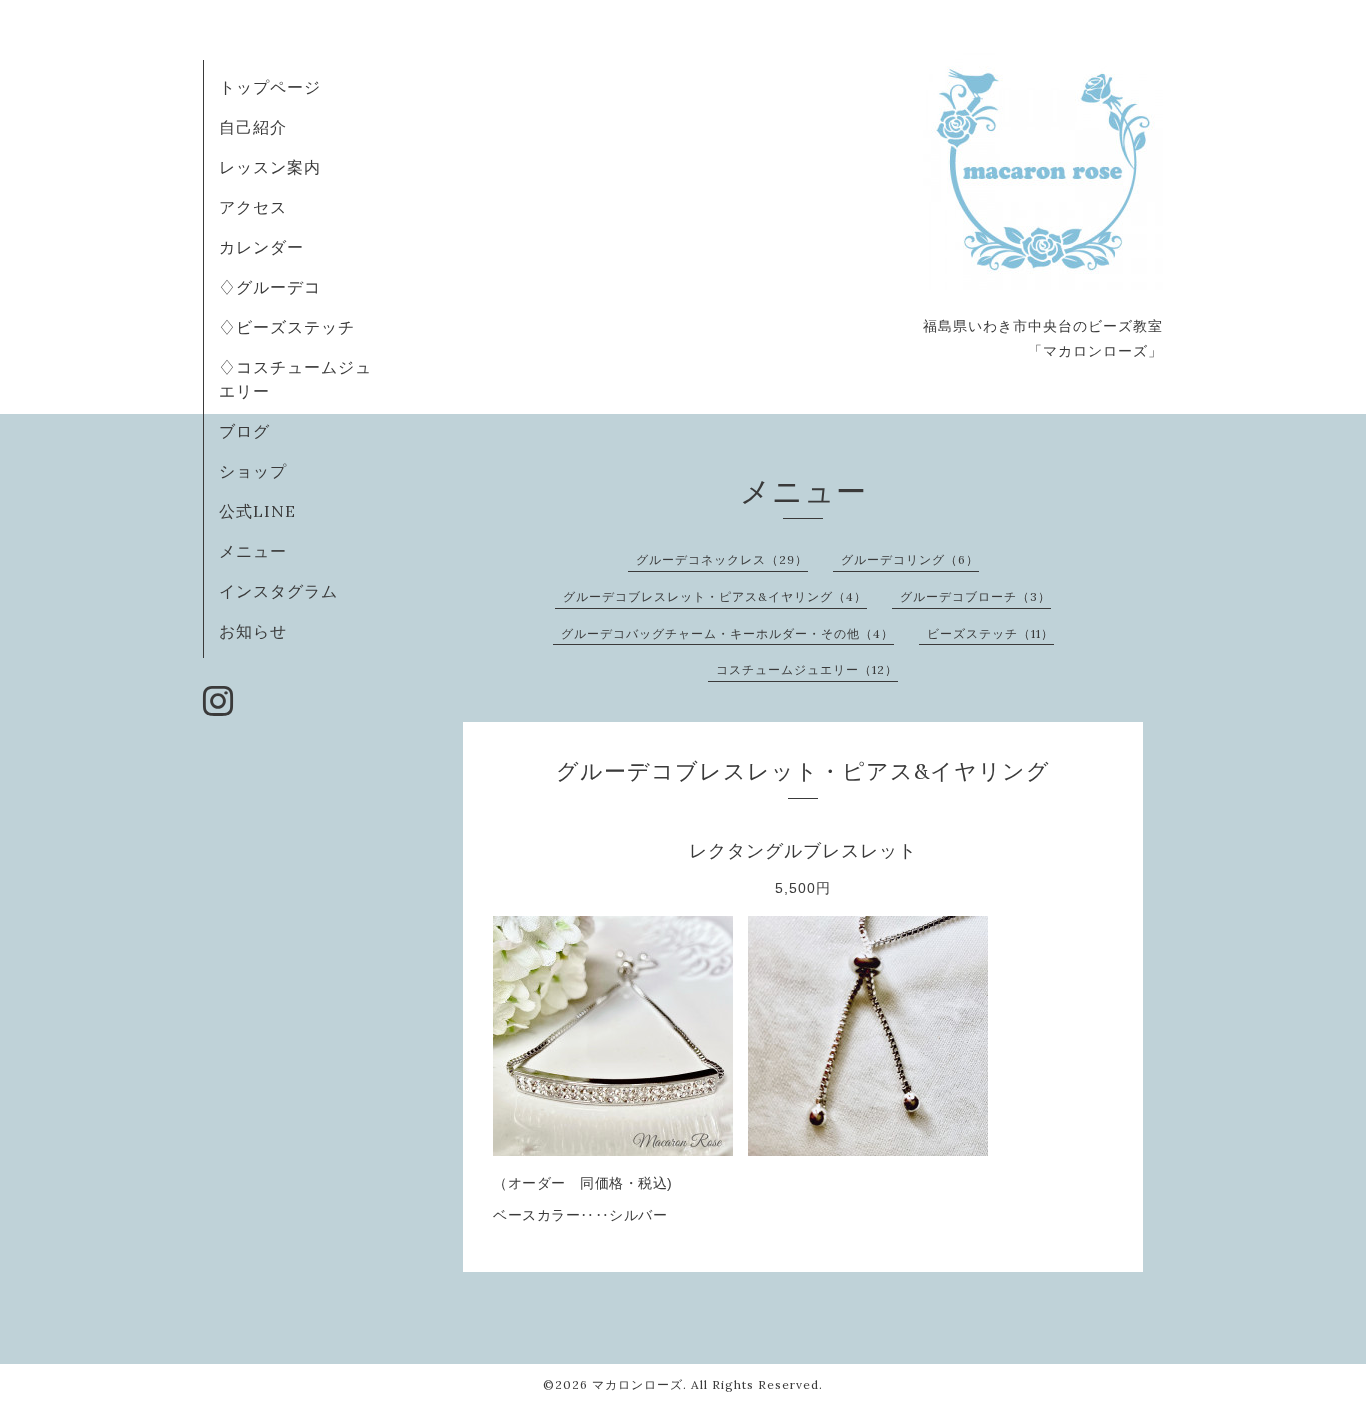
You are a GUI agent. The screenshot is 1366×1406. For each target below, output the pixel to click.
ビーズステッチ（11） (990, 633)
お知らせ (253, 631)
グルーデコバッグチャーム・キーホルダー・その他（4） (727, 633)
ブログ (244, 431)
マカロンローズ (637, 1384)
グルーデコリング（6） (910, 559)
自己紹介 (253, 127)
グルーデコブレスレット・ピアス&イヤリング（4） (715, 596)
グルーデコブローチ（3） (975, 596)
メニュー (253, 551)
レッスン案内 (270, 167)
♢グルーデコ (270, 287)
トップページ (270, 87)
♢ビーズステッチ (287, 327)
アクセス (253, 207)
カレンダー (261, 247)
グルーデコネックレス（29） (722, 559)
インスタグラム (278, 591)
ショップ (253, 471)
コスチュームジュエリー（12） (807, 669)
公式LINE (257, 511)
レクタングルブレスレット (803, 851)
